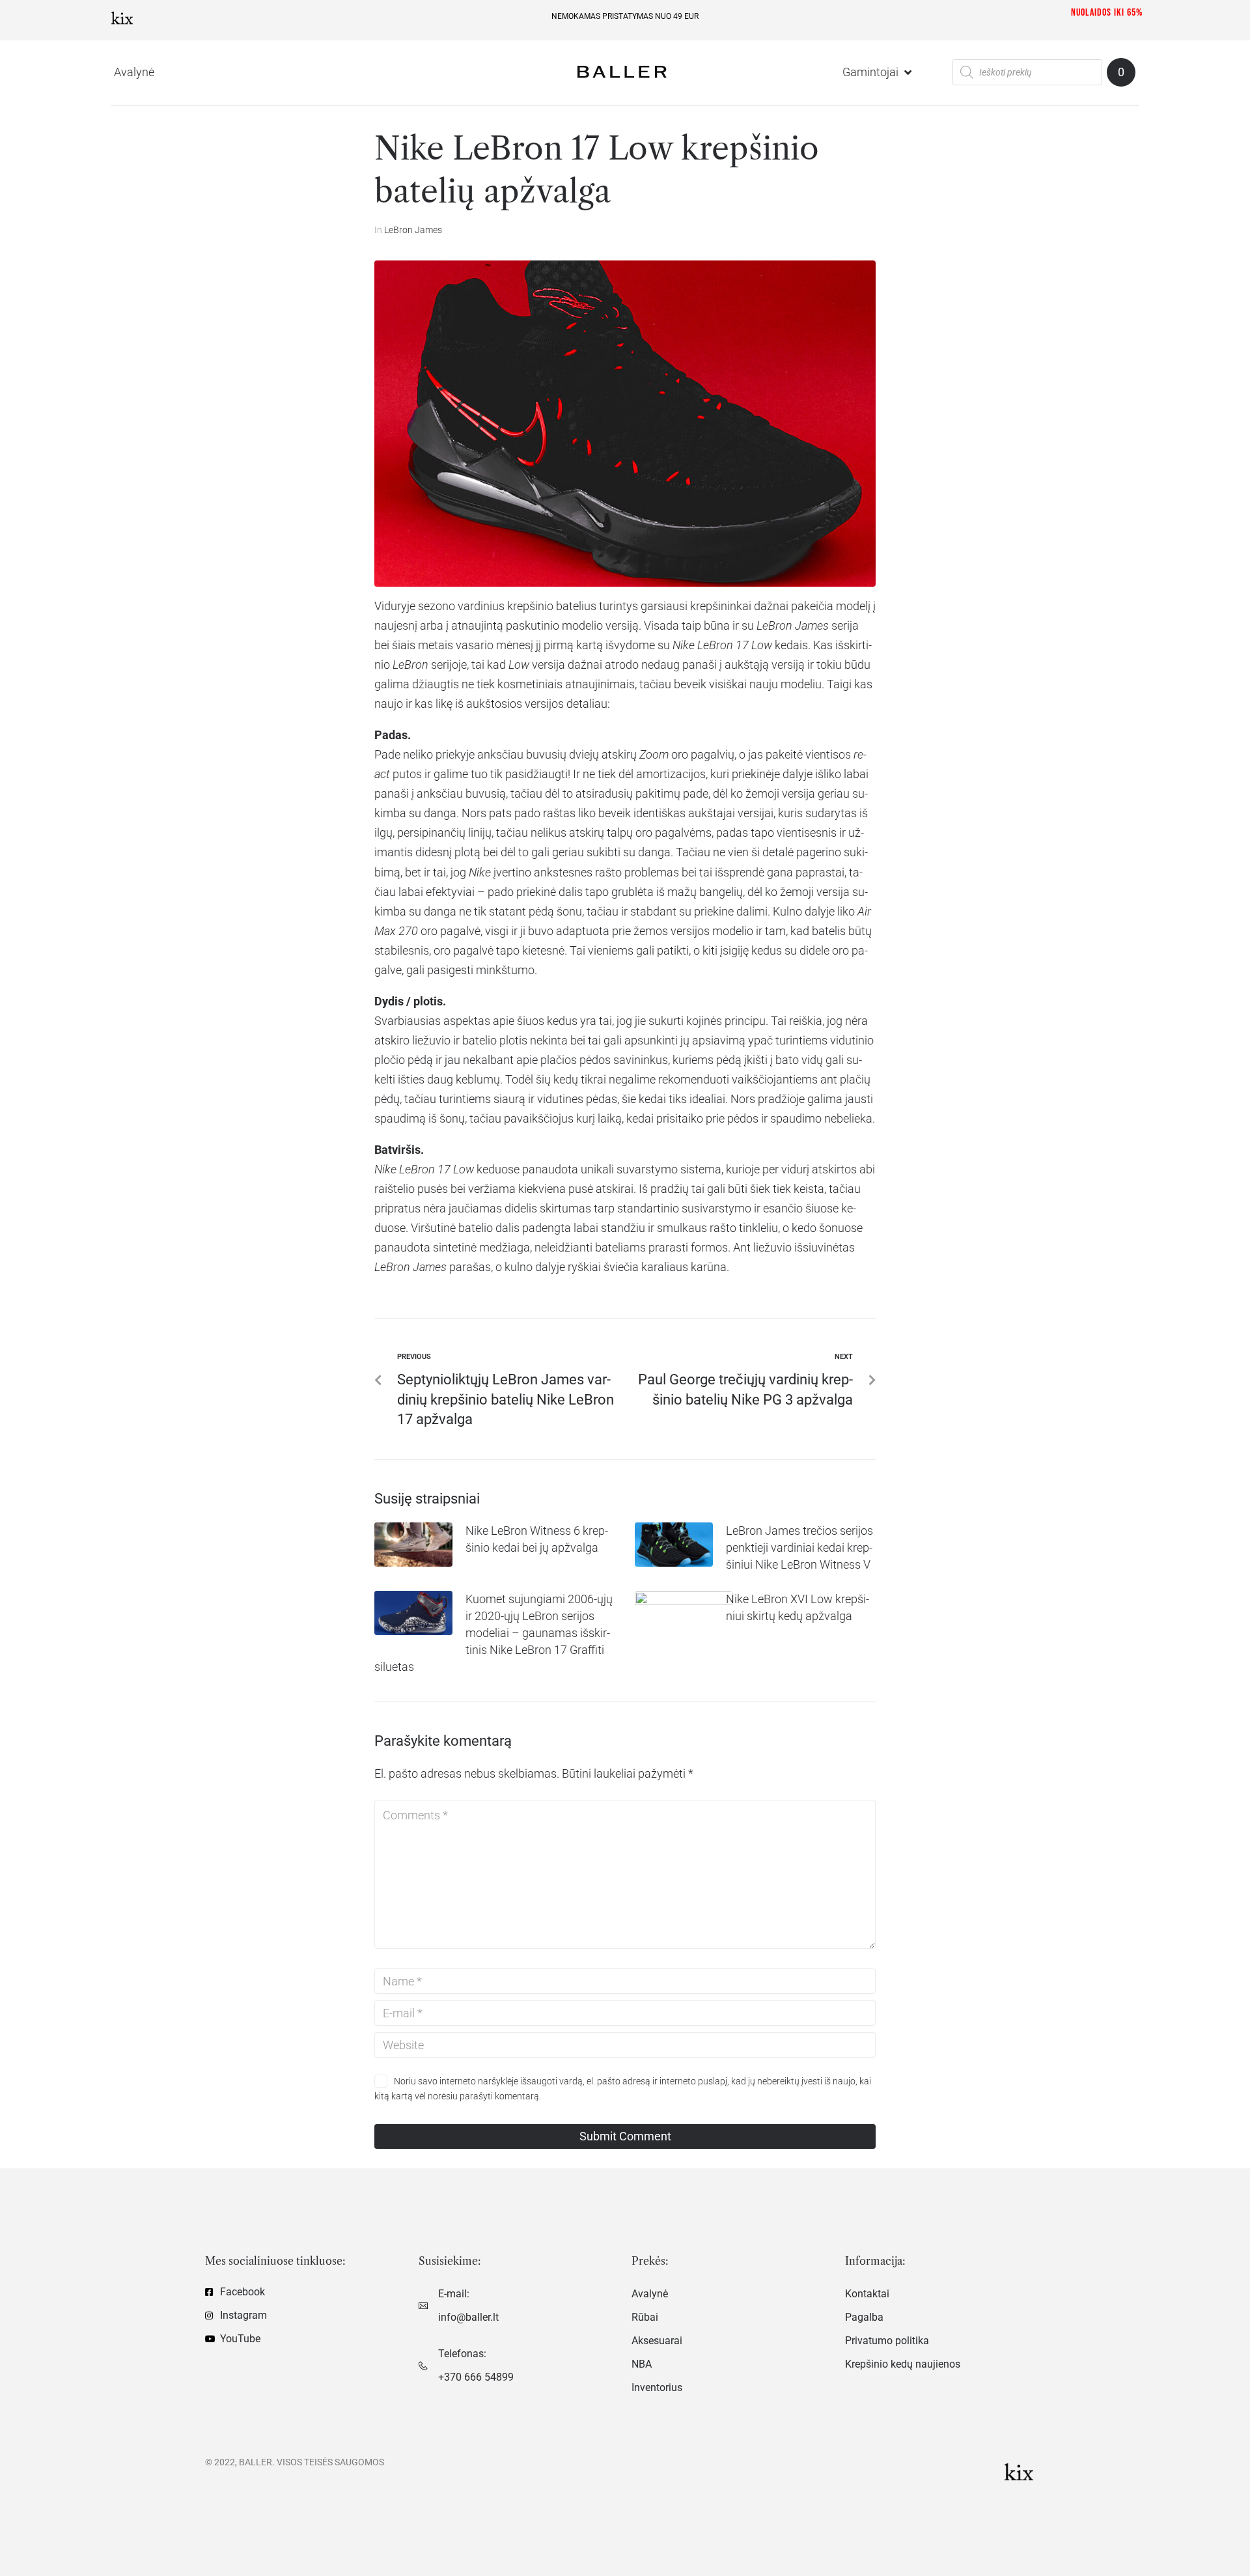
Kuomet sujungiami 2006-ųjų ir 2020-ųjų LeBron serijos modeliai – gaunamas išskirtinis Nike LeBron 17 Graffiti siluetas (493, 1633)
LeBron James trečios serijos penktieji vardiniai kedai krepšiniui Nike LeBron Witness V (799, 1547)
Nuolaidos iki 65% (1107, 13)
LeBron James (413, 230)
